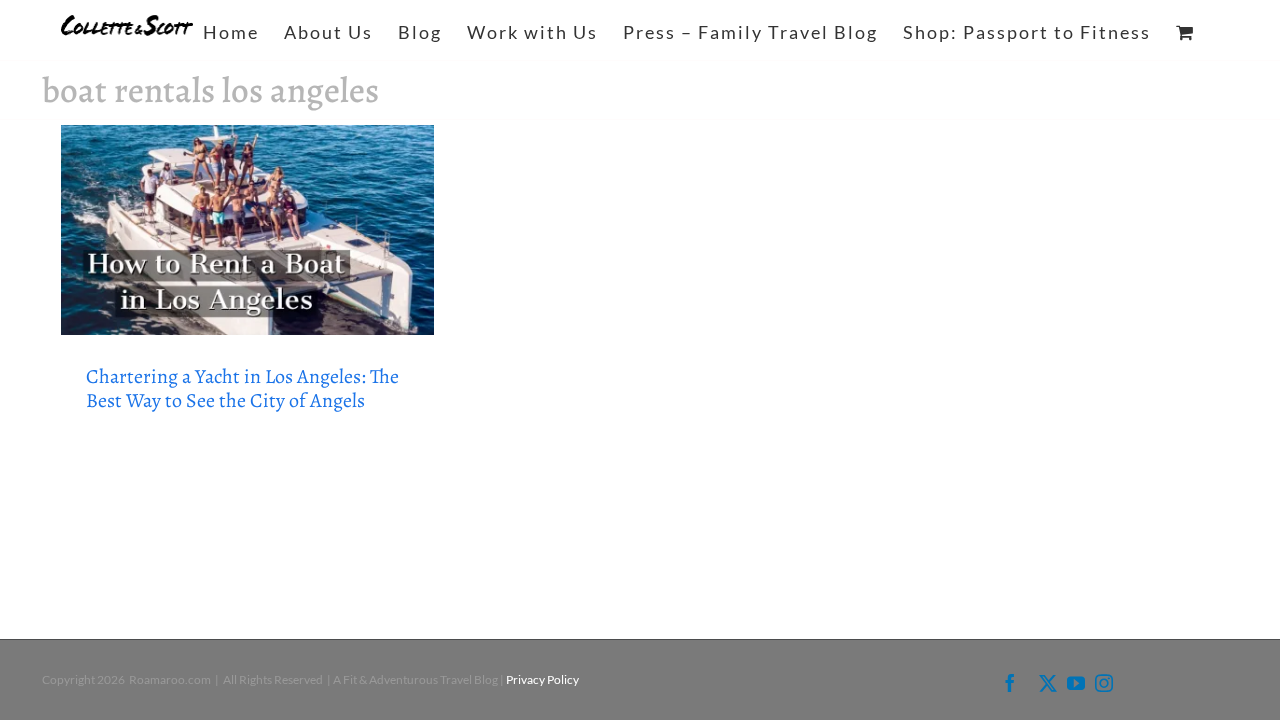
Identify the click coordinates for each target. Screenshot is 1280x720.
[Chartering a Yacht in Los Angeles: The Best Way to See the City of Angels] (247, 230)
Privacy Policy (542, 679)
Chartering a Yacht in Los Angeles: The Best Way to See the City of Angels (242, 388)
